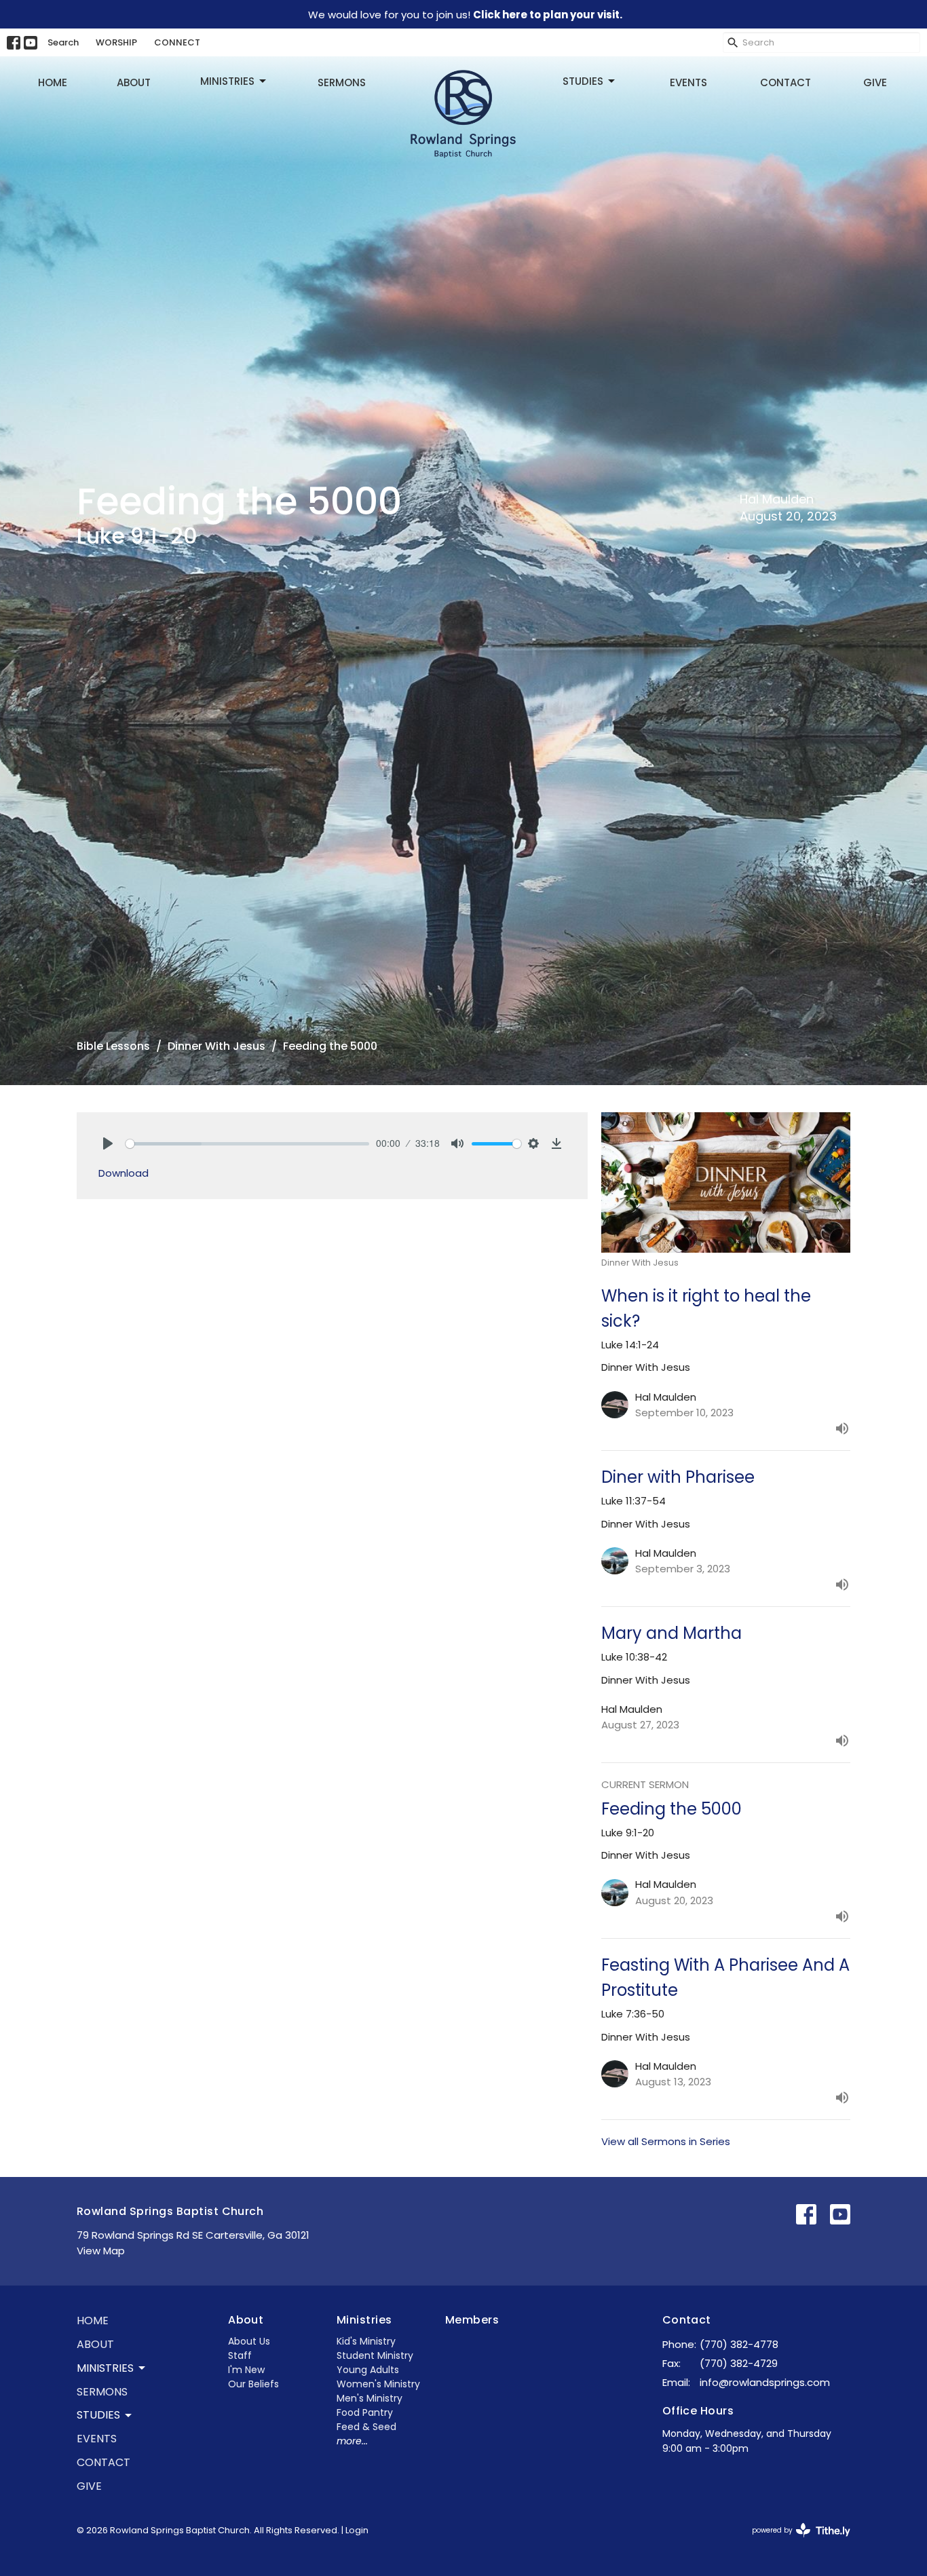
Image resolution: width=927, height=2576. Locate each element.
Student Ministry (375, 2355)
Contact (786, 82)
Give (875, 82)
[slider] (247, 1144)
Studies (583, 81)
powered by (795, 2541)
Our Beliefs (253, 2384)
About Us (249, 2341)
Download (124, 1173)
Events (688, 82)
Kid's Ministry (366, 2341)
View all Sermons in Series (666, 2141)
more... (352, 2441)
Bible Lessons (113, 1046)
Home (53, 82)
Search (63, 42)
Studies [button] (98, 2415)
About (134, 82)
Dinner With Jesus (216, 1046)
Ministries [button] (105, 2368)
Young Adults (368, 2370)
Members (472, 2320)
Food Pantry (365, 2412)
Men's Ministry (370, 2398)
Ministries (227, 81)
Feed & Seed (366, 2427)
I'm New (246, 2370)
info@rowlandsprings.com (765, 2382)
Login (357, 2530)
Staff (240, 2355)
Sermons (342, 82)
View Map (101, 2251)
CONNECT (177, 42)
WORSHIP (116, 42)
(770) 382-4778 (739, 2344)
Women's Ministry (378, 2384)
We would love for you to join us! (465, 15)
